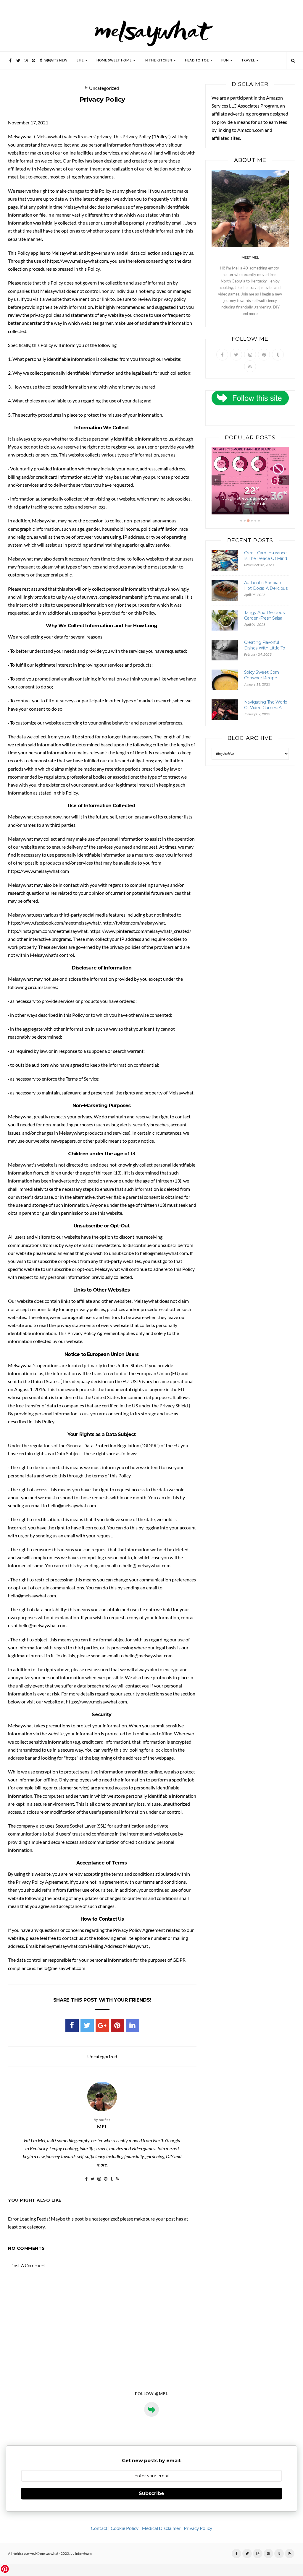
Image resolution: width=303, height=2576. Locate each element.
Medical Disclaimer (161, 2528)
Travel (248, 60)
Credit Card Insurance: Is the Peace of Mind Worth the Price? (266, 559)
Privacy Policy (198, 2528)
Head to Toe (197, 60)
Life (80, 60)
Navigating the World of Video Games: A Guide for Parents (266, 708)
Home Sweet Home (114, 60)
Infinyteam (83, 2554)
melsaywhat (49, 2554)
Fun (225, 60)
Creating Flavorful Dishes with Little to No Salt (265, 648)
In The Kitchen (158, 60)
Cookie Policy (125, 2528)
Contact (99, 2528)
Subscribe (151, 2493)
